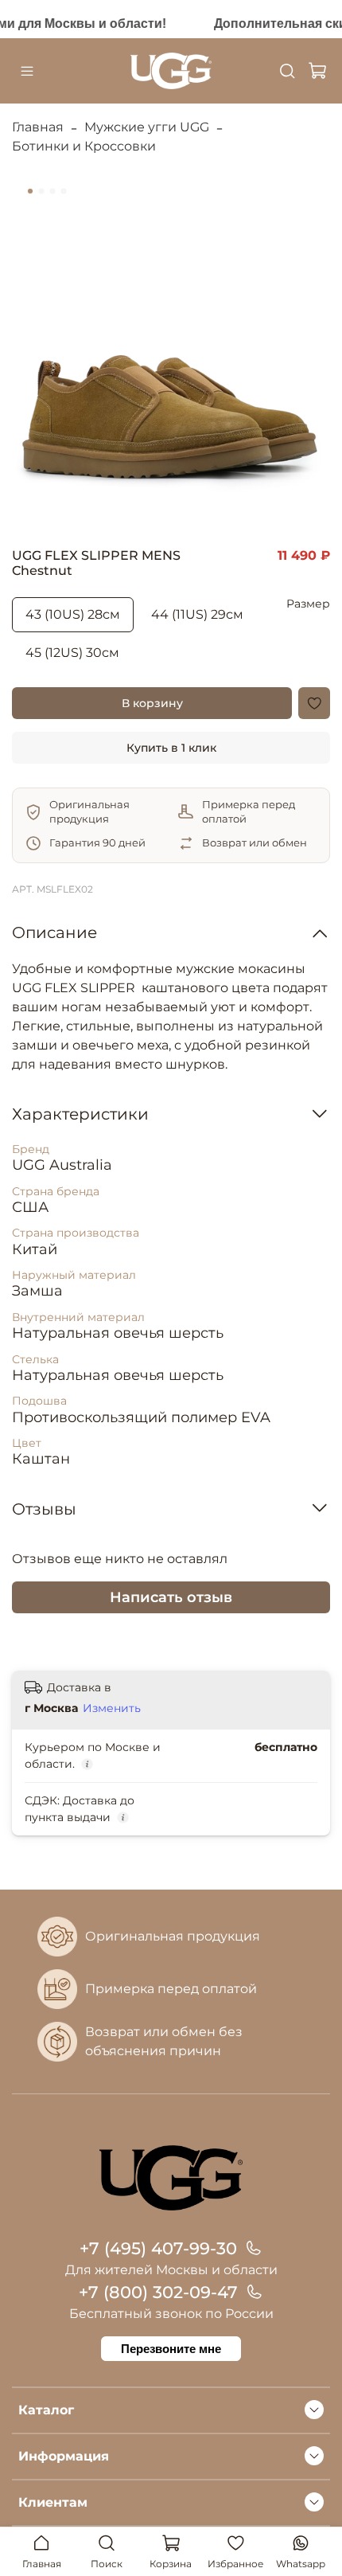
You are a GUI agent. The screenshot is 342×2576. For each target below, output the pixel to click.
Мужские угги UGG (147, 127)
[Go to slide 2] (41, 191)
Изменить (112, 1708)
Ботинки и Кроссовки (84, 146)
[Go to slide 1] (30, 191)
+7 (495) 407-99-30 (158, 2248)
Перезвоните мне (171, 2349)
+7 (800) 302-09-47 (158, 2292)
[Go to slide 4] (64, 191)
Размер (308, 604)
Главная (38, 127)
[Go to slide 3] (52, 191)
